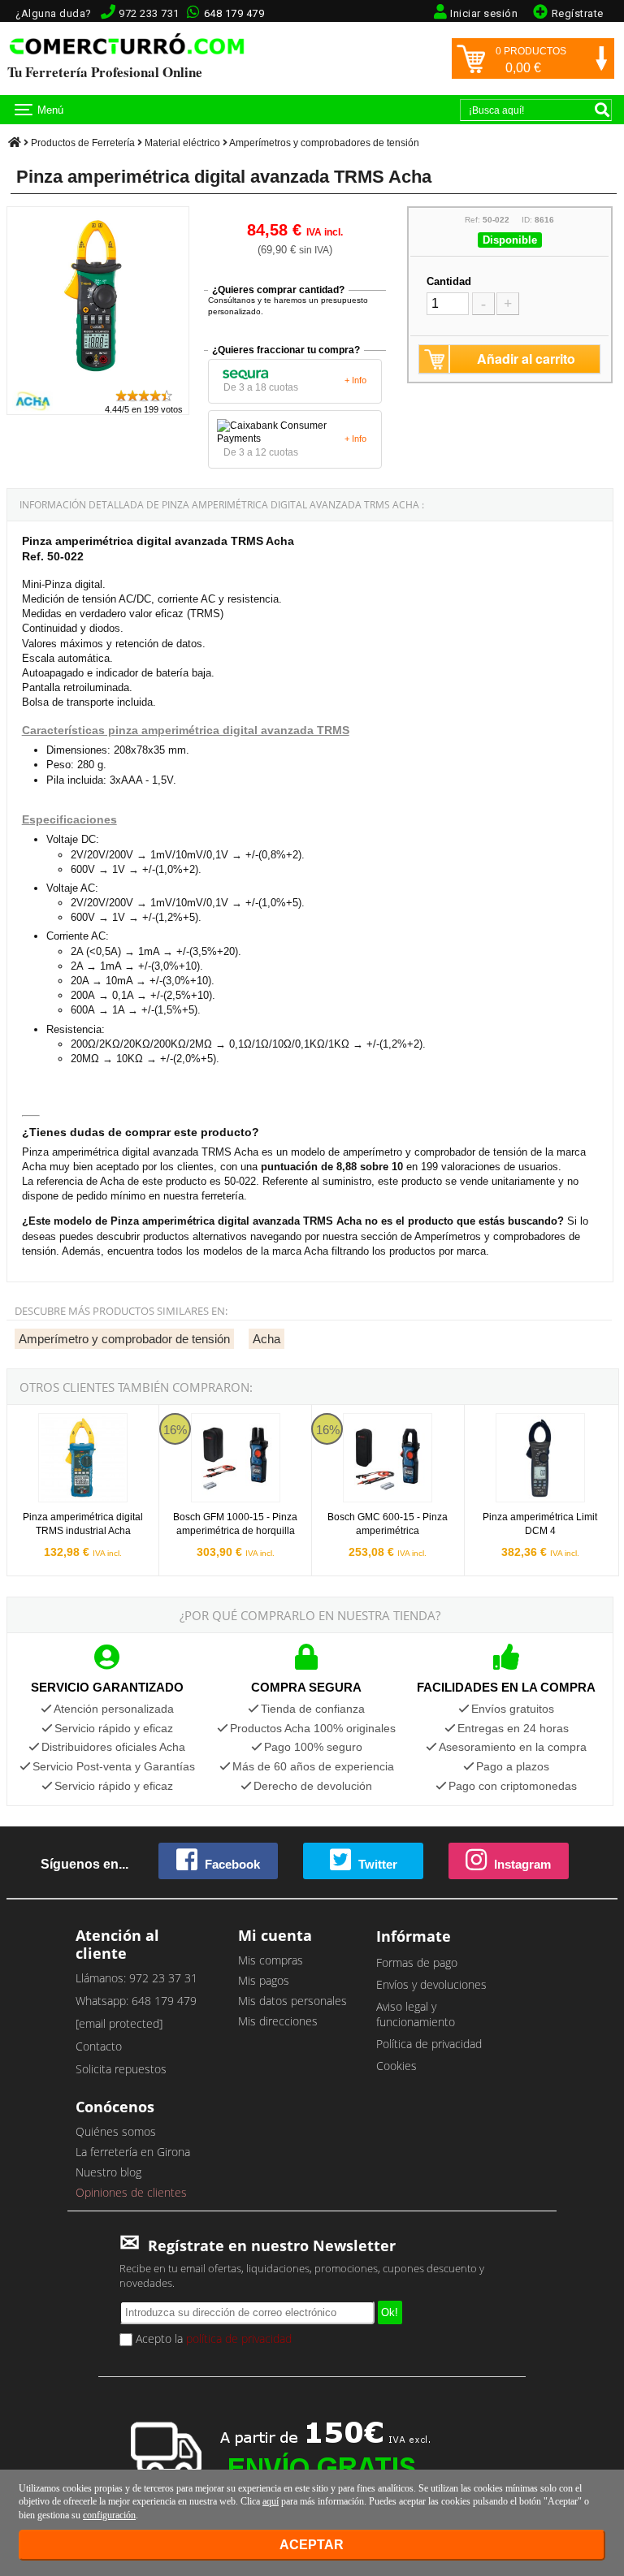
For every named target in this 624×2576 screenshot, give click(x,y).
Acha (266, 1339)
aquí (271, 2501)
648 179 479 (234, 13)
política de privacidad (239, 2338)
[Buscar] (602, 110)
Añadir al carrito (526, 359)
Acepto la (212, 2338)
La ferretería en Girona (133, 2152)
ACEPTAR (312, 2545)
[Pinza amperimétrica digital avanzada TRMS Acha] (98, 380)
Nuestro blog (108, 2172)
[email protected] (119, 2023)
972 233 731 (149, 13)
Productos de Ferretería (83, 143)
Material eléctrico (182, 143)
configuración (109, 2515)
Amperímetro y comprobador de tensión (124, 1339)
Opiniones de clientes (131, 2192)
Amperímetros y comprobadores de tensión (324, 143)
